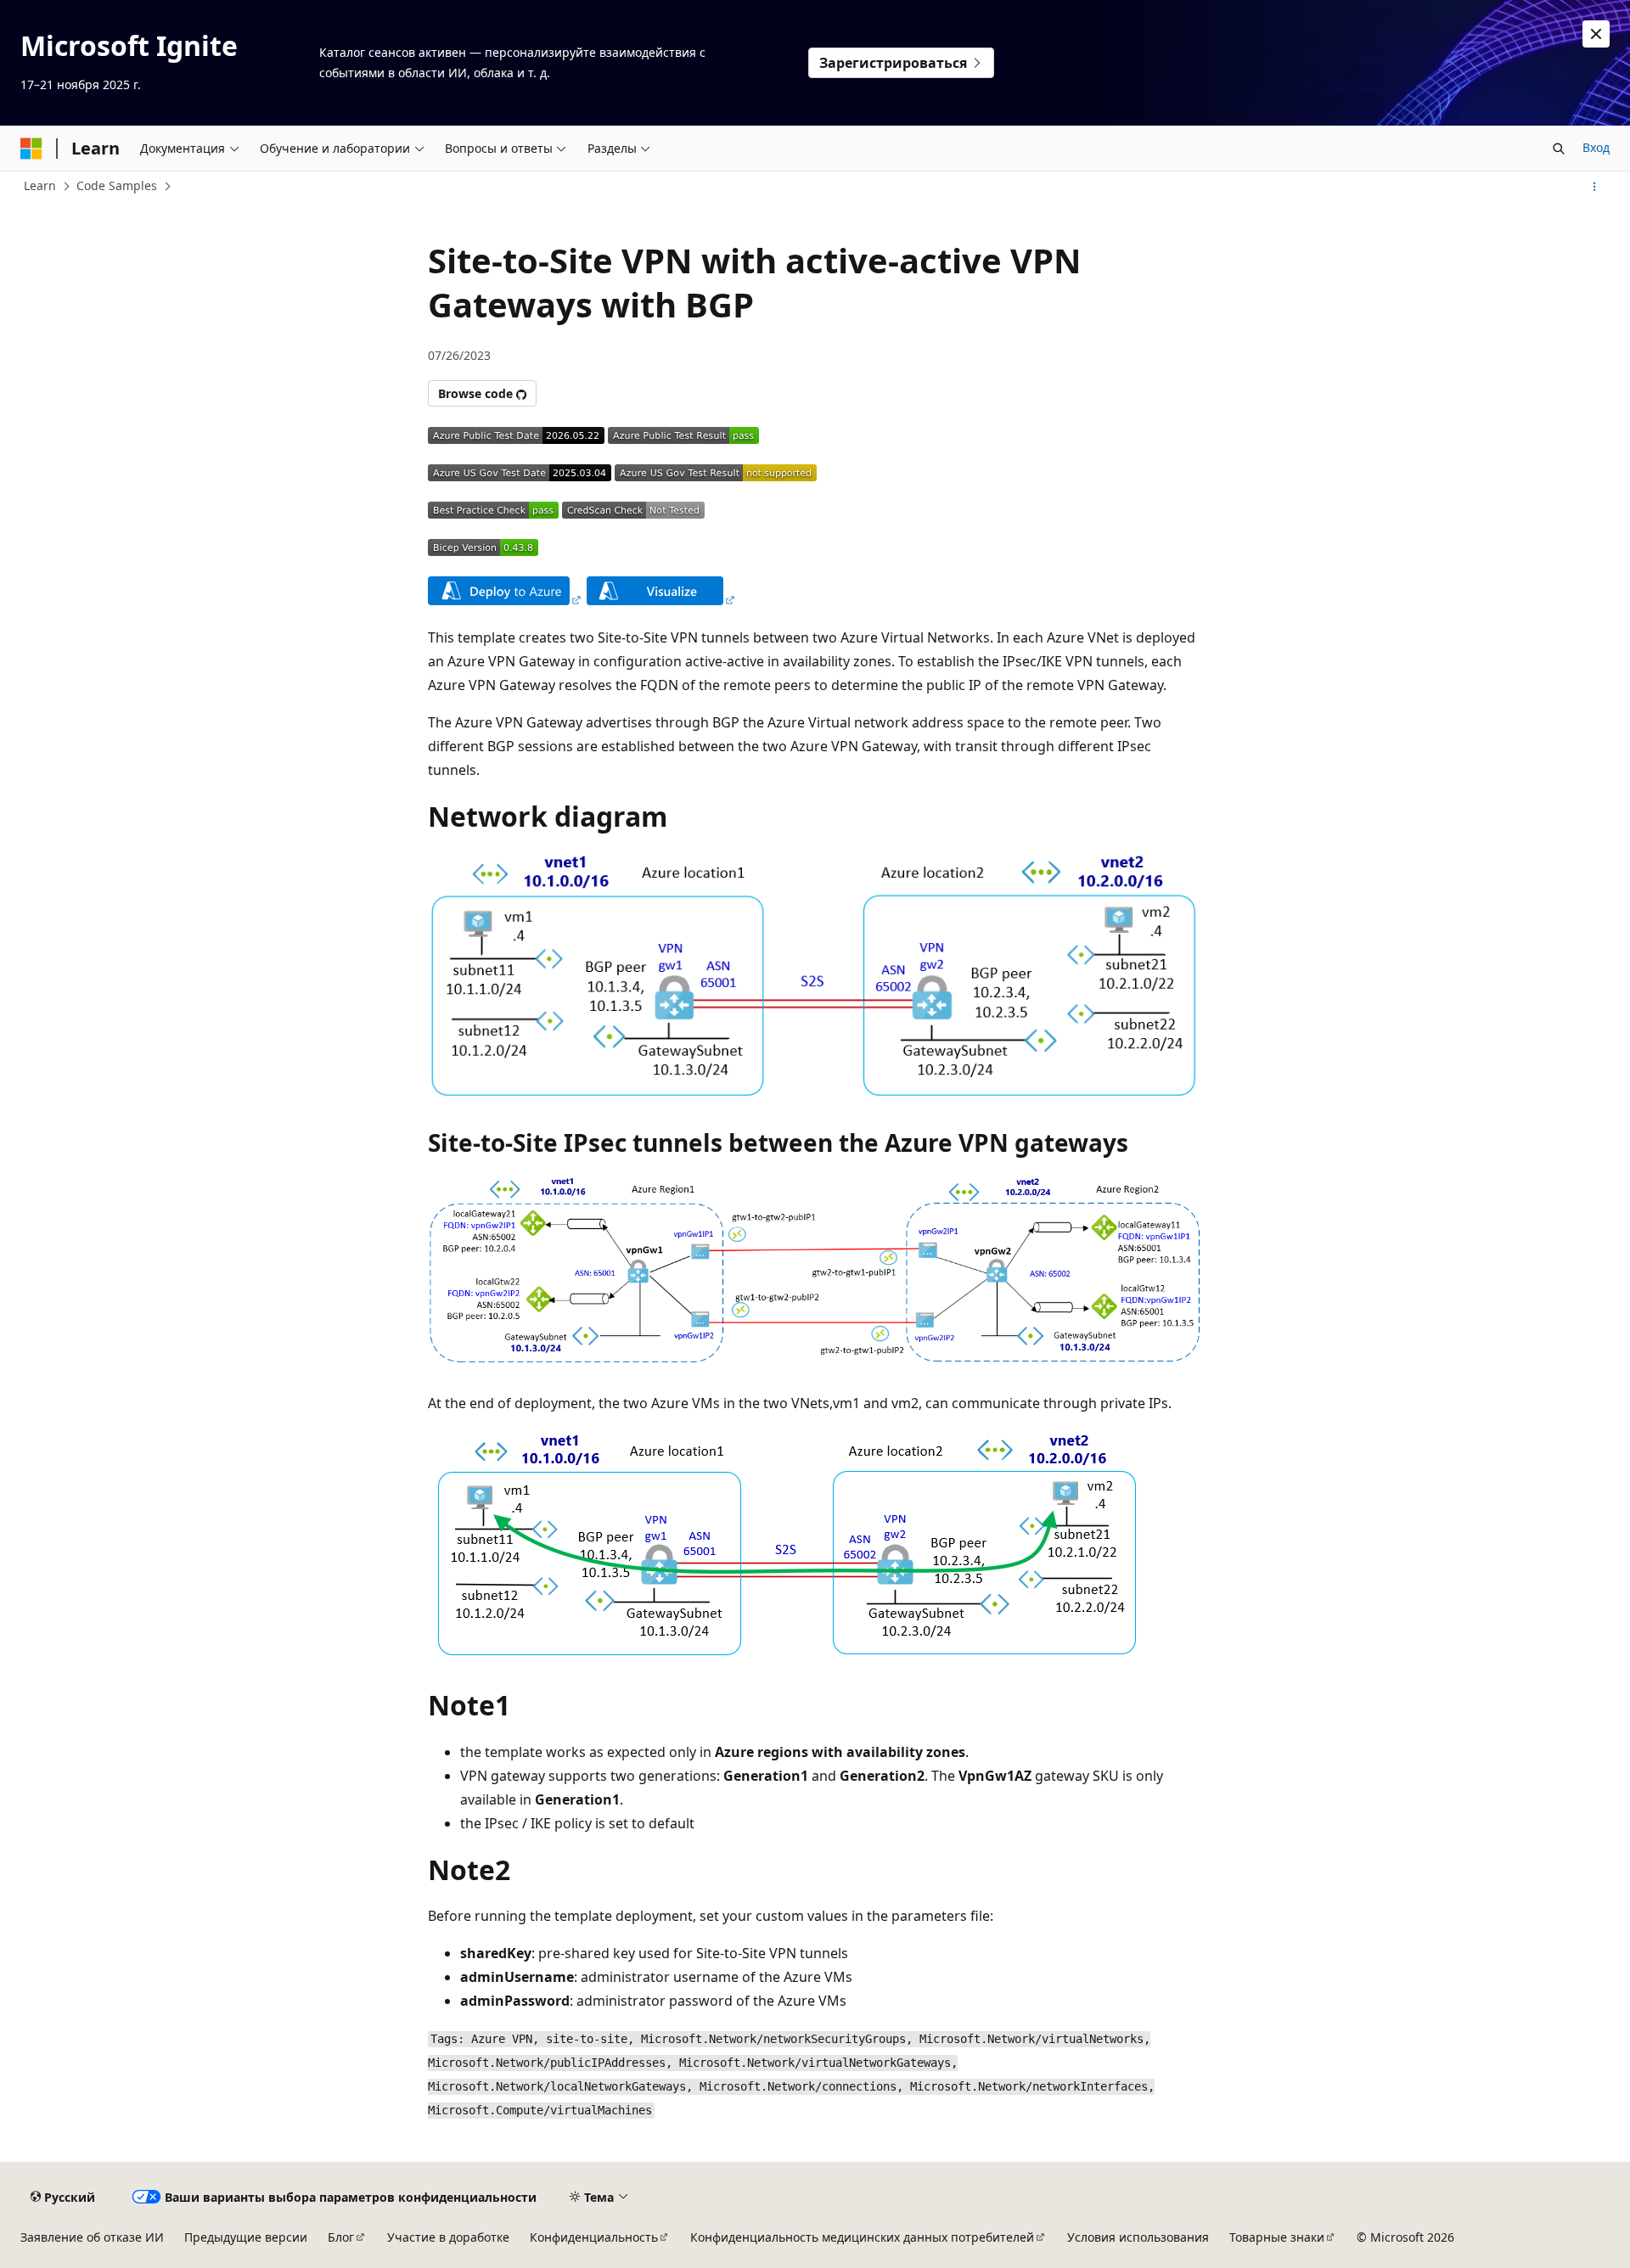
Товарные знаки (1277, 2237)
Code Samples (117, 185)
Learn (40, 185)
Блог (341, 2237)
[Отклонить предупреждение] (1596, 34)
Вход (1596, 147)
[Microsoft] (31, 149)
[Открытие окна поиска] (1559, 149)
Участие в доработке (448, 2237)
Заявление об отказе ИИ (92, 2237)
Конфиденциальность (594, 2237)
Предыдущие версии (246, 2237)
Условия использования (1138, 2237)
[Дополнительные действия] (1595, 187)
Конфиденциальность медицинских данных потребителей (862, 2237)
